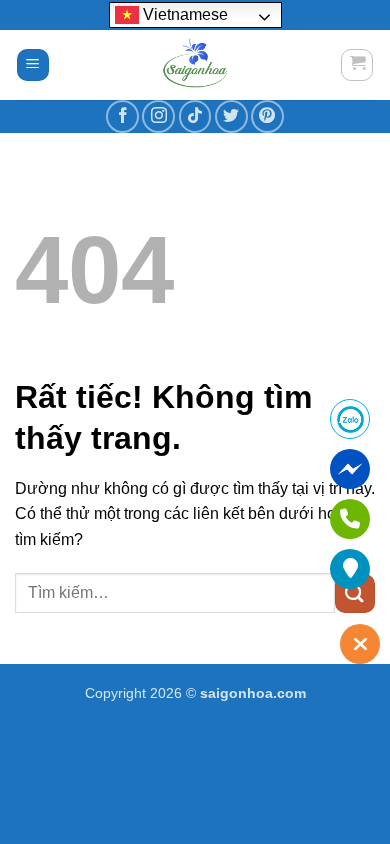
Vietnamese (183, 14)
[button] (33, 65)
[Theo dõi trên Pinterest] (267, 116)
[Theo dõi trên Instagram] (158, 116)
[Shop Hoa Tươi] (195, 65)
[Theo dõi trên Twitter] (231, 116)
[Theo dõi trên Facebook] (122, 116)
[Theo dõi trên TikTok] (195, 116)
